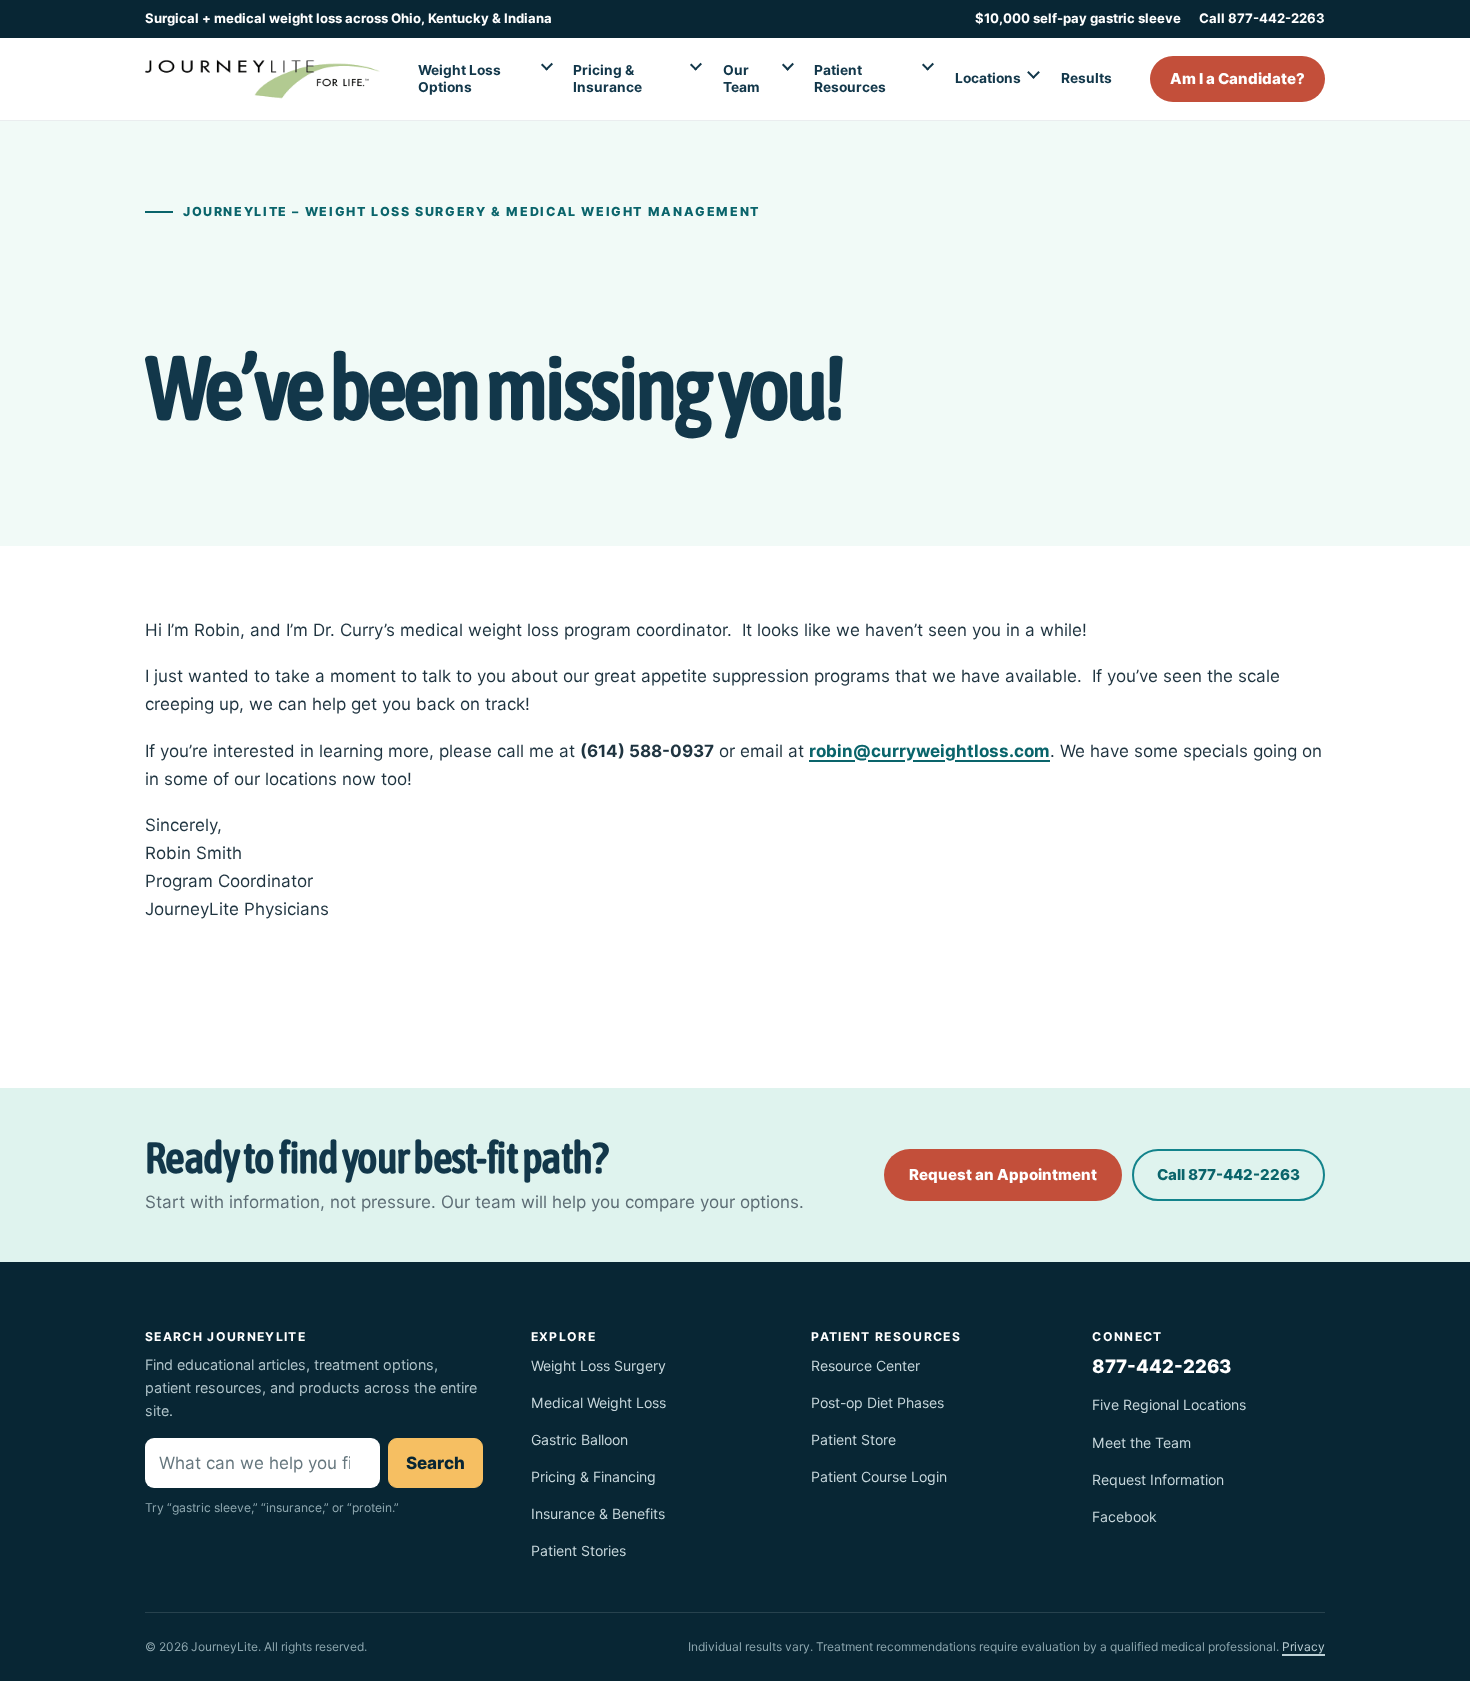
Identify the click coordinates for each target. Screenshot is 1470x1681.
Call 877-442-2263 (1262, 18)
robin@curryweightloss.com (929, 751)
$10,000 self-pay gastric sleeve (1078, 18)
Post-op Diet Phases (877, 1402)
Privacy (1303, 1646)
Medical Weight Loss (598, 1402)
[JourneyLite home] (262, 79)
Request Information (1158, 1479)
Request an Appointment (1003, 1174)
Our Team (741, 78)
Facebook (1124, 1516)
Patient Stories (578, 1550)
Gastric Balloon (579, 1439)
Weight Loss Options (459, 78)
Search (435, 1463)
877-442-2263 (1161, 1366)
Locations (988, 78)
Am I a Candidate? (1237, 78)
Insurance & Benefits (598, 1513)
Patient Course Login (879, 1476)
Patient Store (853, 1439)
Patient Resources (850, 78)
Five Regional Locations (1169, 1404)
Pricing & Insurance (607, 78)
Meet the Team (1141, 1442)
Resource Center (865, 1365)
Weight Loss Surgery (598, 1365)
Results (1086, 78)
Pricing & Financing (593, 1476)
